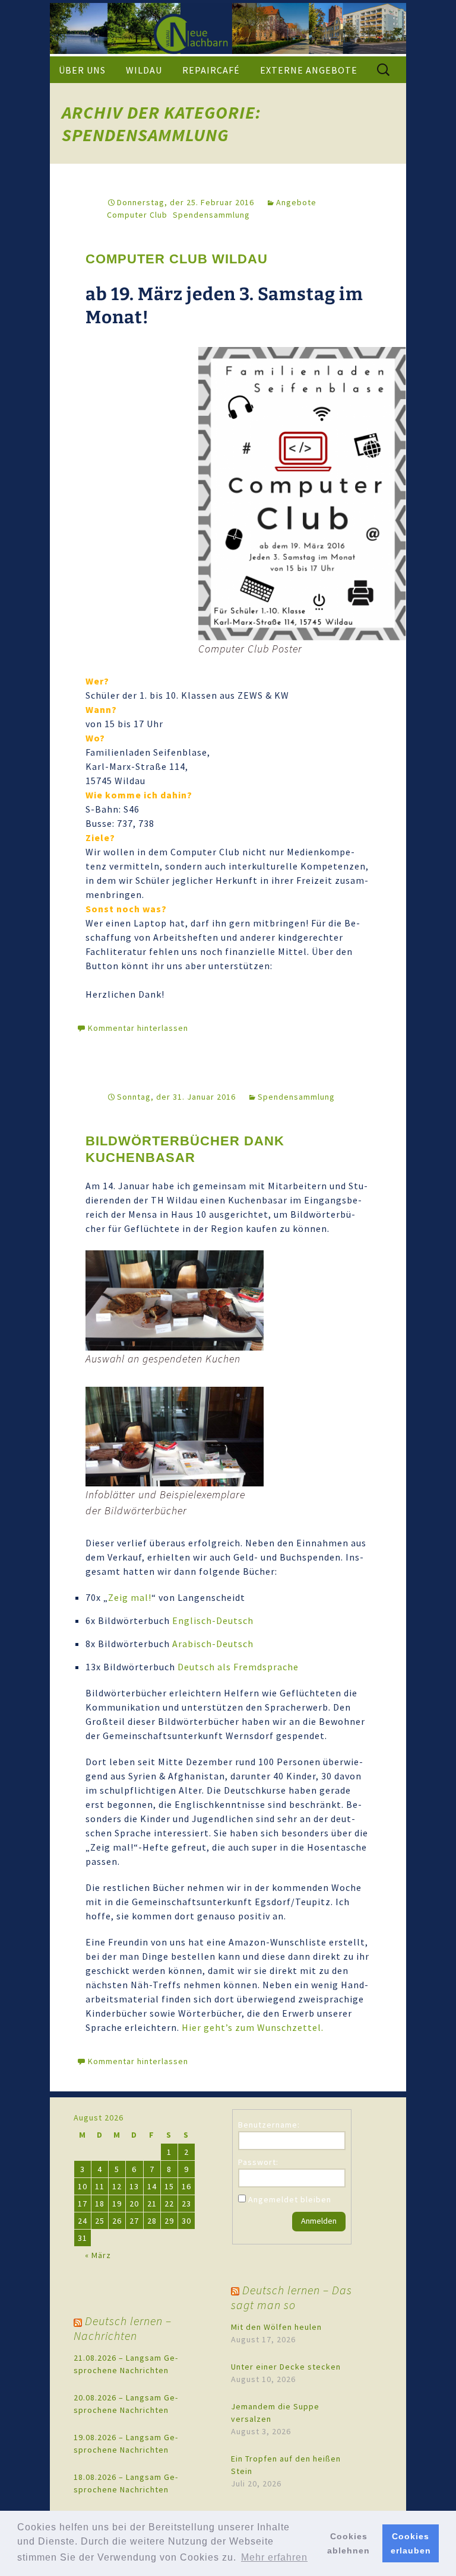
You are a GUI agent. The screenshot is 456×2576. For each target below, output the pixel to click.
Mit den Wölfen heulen (276, 2327)
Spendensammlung (211, 215)
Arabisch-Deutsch (213, 1644)
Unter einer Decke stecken (286, 2367)
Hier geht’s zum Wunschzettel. (254, 2027)
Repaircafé (211, 70)
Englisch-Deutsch (213, 1620)
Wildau (144, 70)
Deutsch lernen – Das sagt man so (292, 2297)
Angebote (296, 202)
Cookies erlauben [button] (411, 2543)
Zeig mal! (130, 1597)
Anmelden (319, 2221)
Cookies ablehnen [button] (349, 2543)
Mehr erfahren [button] (274, 2557)
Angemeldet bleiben (290, 2199)
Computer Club (137, 215)
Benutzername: (269, 2125)
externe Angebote (309, 70)
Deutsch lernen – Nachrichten (123, 2328)
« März (98, 2255)
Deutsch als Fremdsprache (238, 1667)
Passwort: (258, 2162)
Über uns (82, 70)
